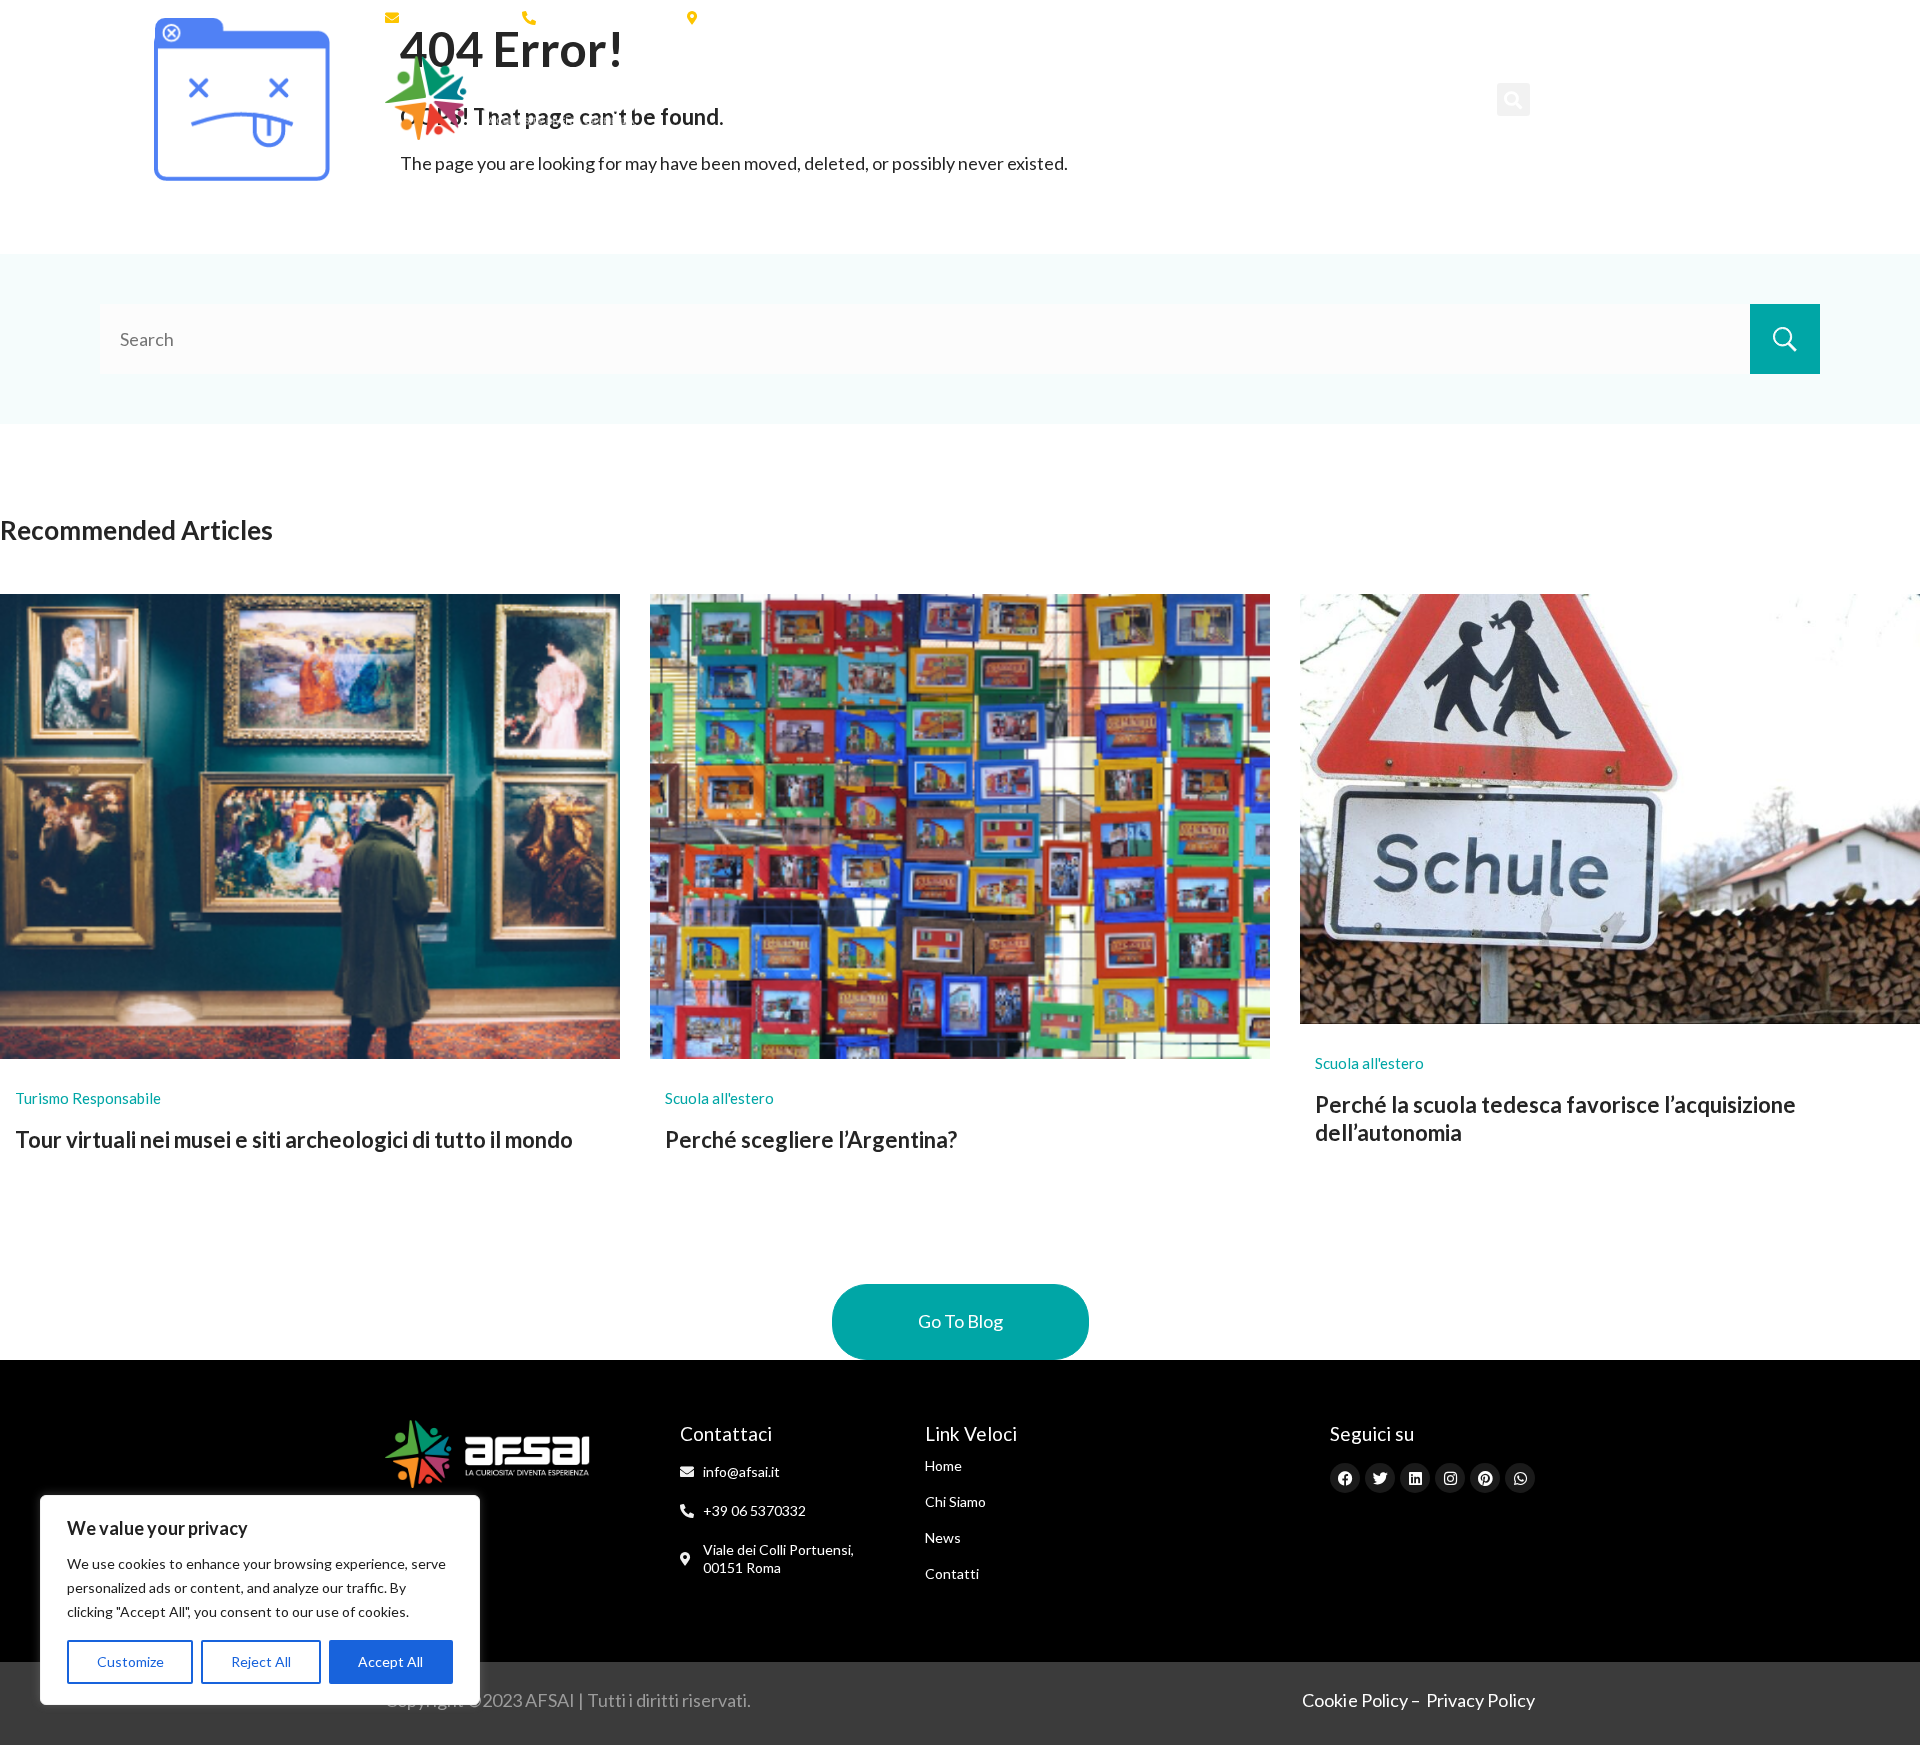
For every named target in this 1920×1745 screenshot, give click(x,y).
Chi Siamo (801, 98)
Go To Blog (960, 1321)
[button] (1513, 99)
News (1284, 98)
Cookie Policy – (1361, 1700)
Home (700, 98)
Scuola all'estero (719, 1098)
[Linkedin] (1415, 18)
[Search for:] (960, 339)
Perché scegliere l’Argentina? (811, 1139)
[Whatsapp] (1520, 18)
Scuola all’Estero (943, 98)
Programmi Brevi (1134, 98)
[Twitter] (1380, 18)
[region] (260, 1600)
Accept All (390, 1661)
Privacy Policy (1480, 1700)
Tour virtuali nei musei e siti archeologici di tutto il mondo (294, 1139)
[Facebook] (1345, 18)
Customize (130, 1661)
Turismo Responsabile (88, 1098)
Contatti (1380, 98)
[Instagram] (1450, 18)
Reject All (261, 1661)
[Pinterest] (1485, 18)
